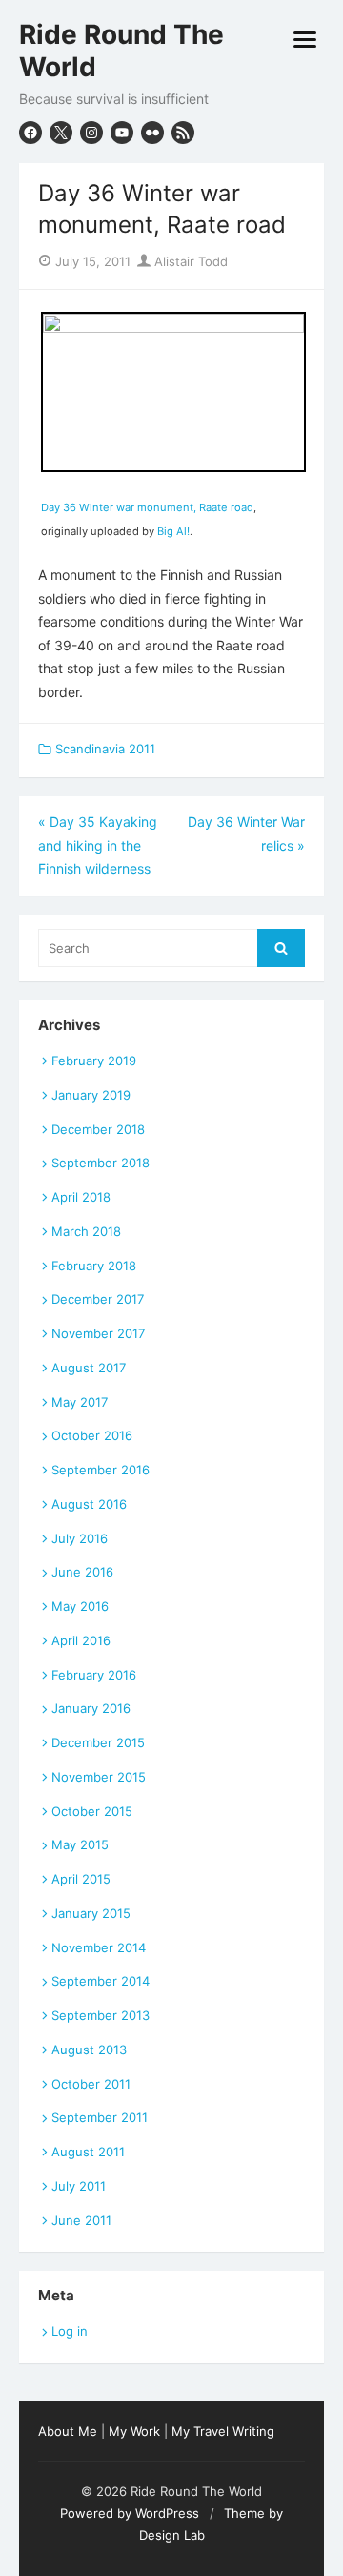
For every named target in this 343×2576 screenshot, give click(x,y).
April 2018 (81, 1197)
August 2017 (89, 1368)
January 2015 (91, 1913)
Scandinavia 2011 (105, 749)
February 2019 (94, 1061)
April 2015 (81, 1879)
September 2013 (101, 2015)
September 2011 (100, 2117)
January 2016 (91, 1708)
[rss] (183, 133)
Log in (70, 2331)
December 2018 (98, 1129)
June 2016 (82, 1572)
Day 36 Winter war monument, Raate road (147, 507)
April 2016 (81, 1640)
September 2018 (101, 1163)
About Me (68, 2431)
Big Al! (173, 531)
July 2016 (80, 1538)
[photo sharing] (173, 328)
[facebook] (30, 133)
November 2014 (99, 1947)
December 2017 (98, 1299)
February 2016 (94, 1675)
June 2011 (81, 2220)
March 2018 (86, 1231)
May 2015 (80, 1844)
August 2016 (89, 1504)
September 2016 (101, 1470)
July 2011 (79, 2186)
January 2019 (91, 1095)
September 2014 (101, 1981)
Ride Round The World (121, 51)
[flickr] (152, 133)
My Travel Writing (223, 2431)
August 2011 (88, 2152)
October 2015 (92, 1811)
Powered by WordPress (130, 2513)
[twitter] (61, 133)
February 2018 (94, 1266)
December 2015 (98, 1742)
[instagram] (91, 133)
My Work (134, 2431)
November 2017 (98, 1333)
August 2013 (89, 2050)
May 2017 (80, 1402)
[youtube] (122, 133)
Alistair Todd (189, 261)
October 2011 (91, 2084)
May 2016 (80, 1606)
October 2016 (92, 1435)
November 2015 (99, 1777)
